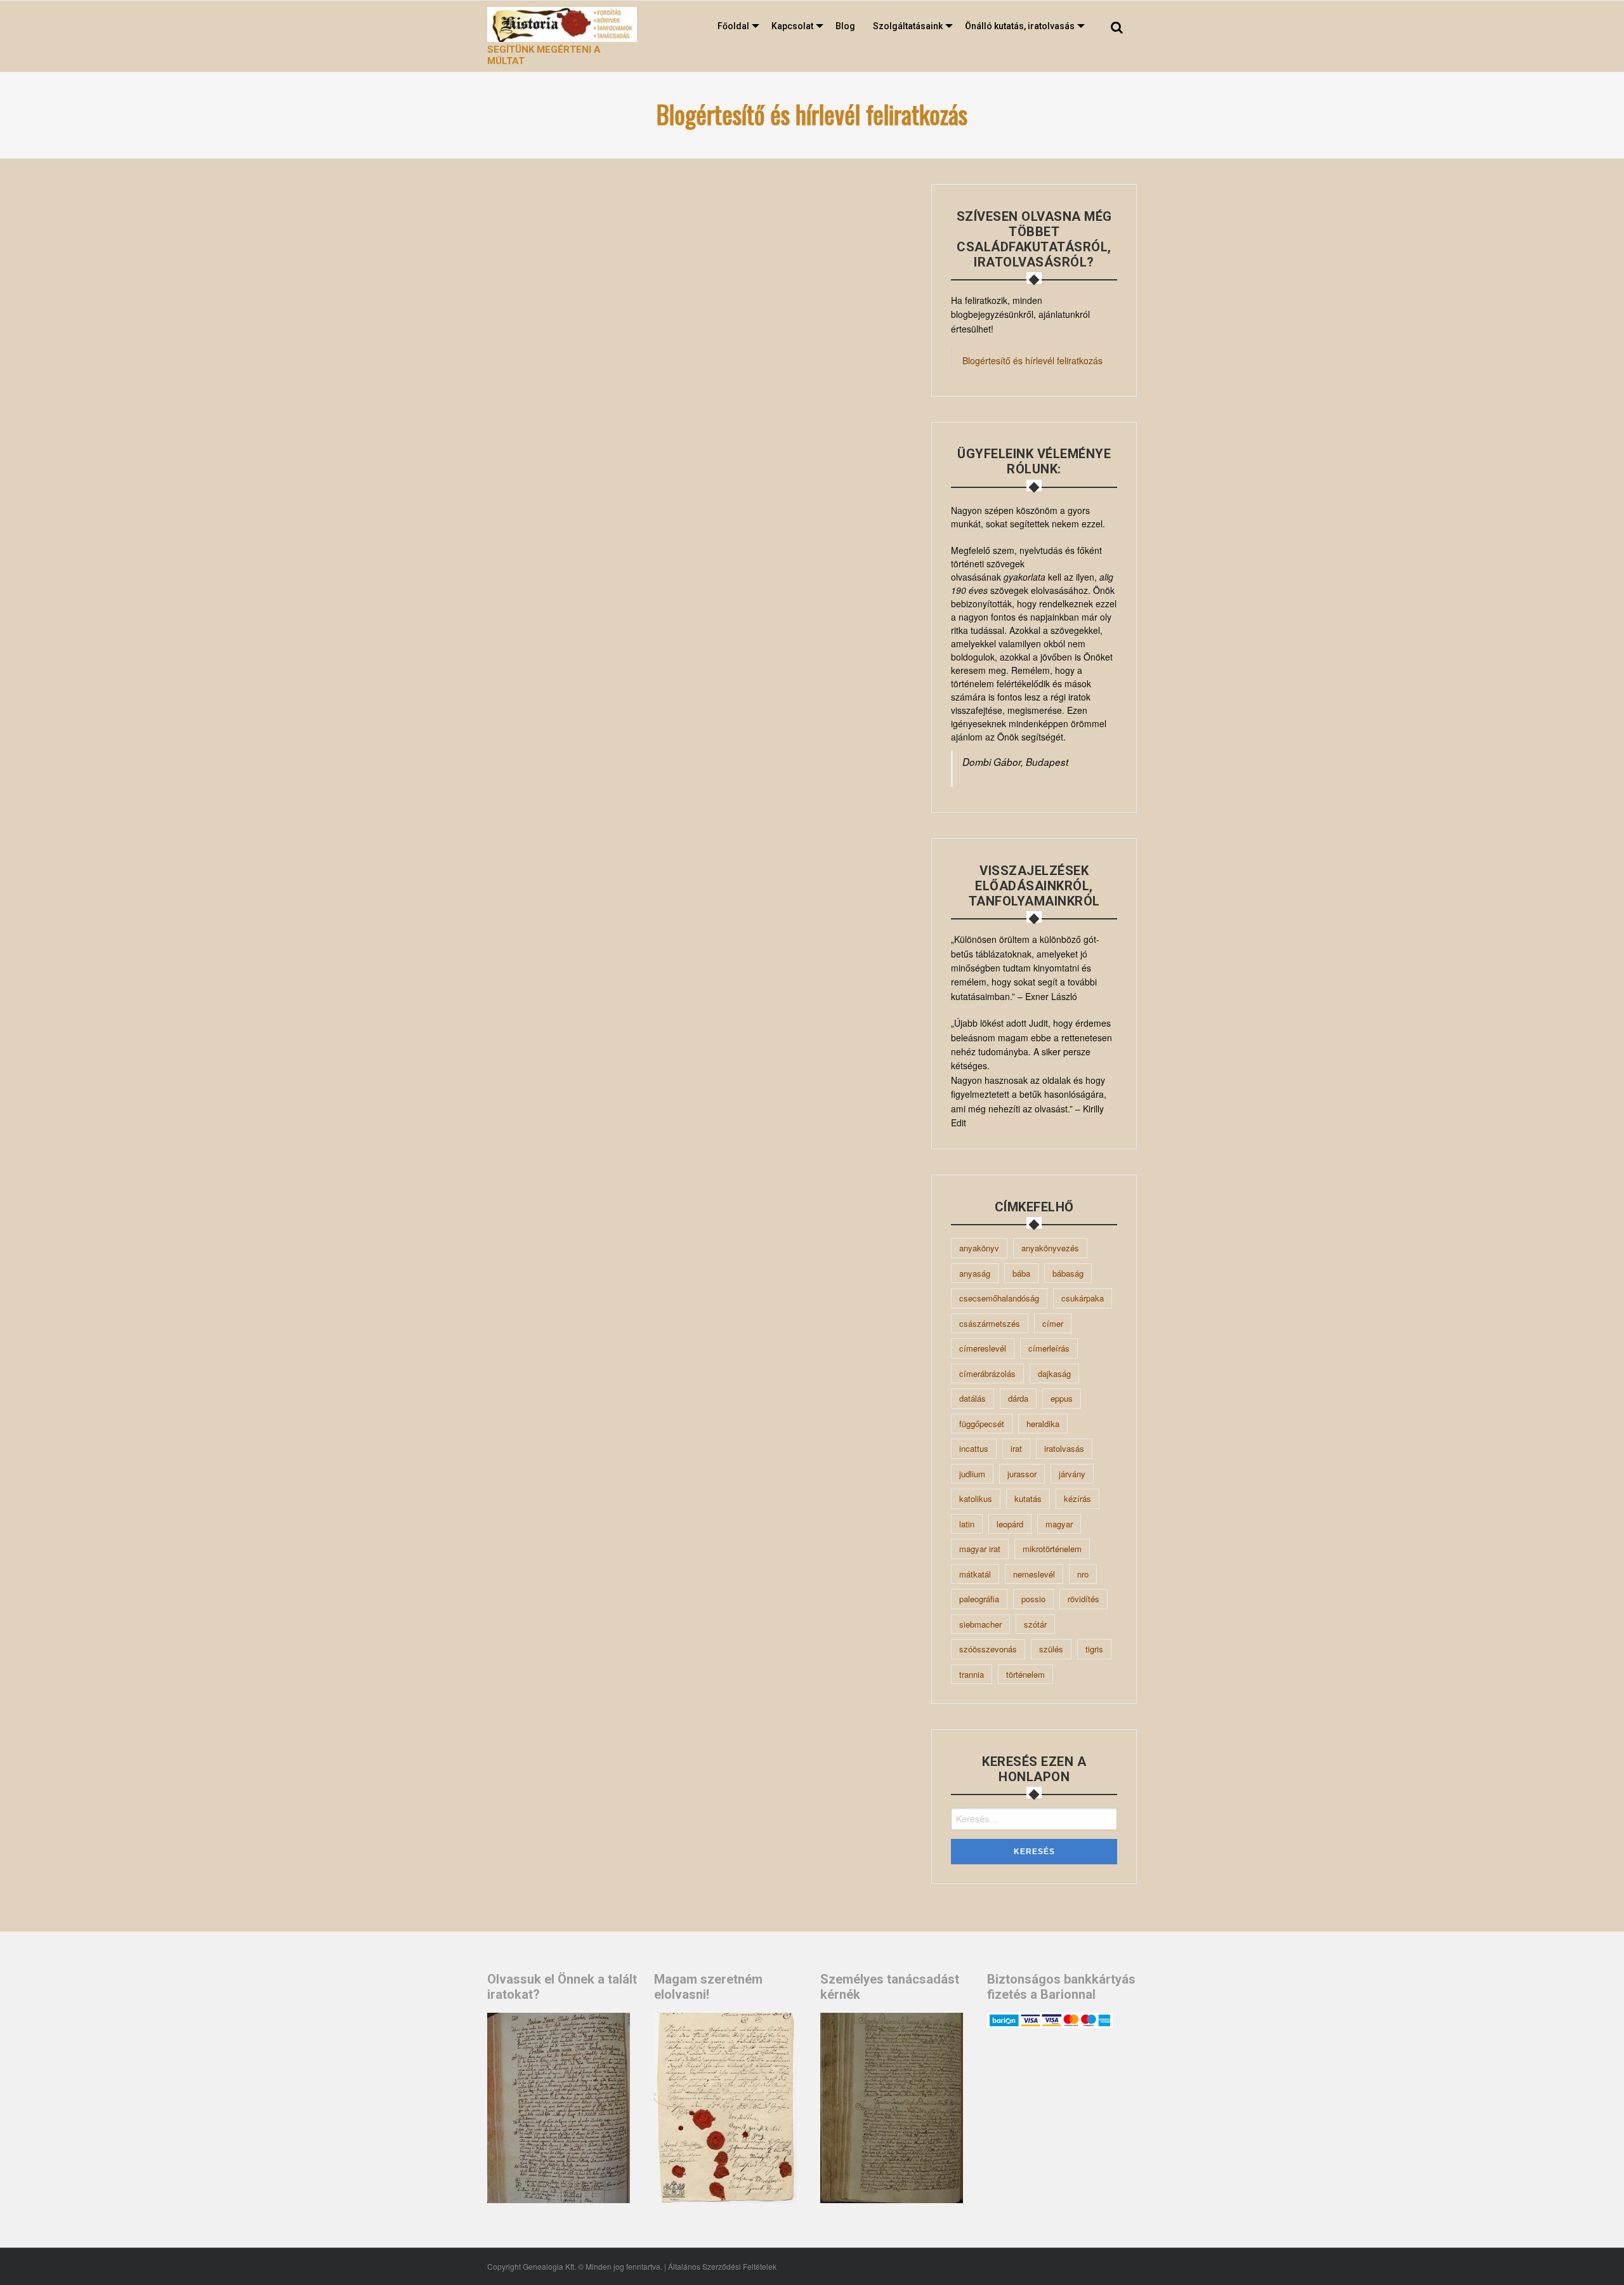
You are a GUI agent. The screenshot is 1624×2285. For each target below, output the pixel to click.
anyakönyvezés (1050, 1248)
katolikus (976, 1498)
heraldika (1043, 1424)
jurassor (1022, 1474)
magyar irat (980, 1549)
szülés (1051, 1649)
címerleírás (1049, 1348)
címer (1053, 1323)
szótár (1035, 1624)
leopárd (1010, 1524)
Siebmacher (980, 1624)
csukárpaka (1083, 1298)
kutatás (1028, 1498)
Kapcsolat (792, 26)
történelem (1025, 1674)
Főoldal (733, 26)
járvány (1072, 1474)
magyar (1059, 1524)
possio (1033, 1599)
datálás (972, 1398)
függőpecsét (982, 1424)
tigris (1094, 1649)
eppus (1062, 1398)
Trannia (972, 1674)
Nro (1083, 1574)
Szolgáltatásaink (908, 26)
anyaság (975, 1273)
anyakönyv (979, 1248)
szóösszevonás (988, 1649)
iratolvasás (1064, 1448)
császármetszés (990, 1323)
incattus (974, 1448)
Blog (845, 26)
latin (967, 1524)
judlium (972, 1474)
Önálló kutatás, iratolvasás (1020, 26)
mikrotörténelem (1052, 1549)
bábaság (1068, 1273)
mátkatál (975, 1574)
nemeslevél (1034, 1574)
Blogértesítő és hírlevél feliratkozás (1032, 360)
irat (1016, 1448)
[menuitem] (736, 26)
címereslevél (983, 1348)
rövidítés (1084, 1599)
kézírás (1077, 1498)
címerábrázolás (987, 1373)
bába (1021, 1273)
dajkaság (1054, 1373)
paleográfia (979, 1599)
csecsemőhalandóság (999, 1298)
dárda (1018, 1398)
